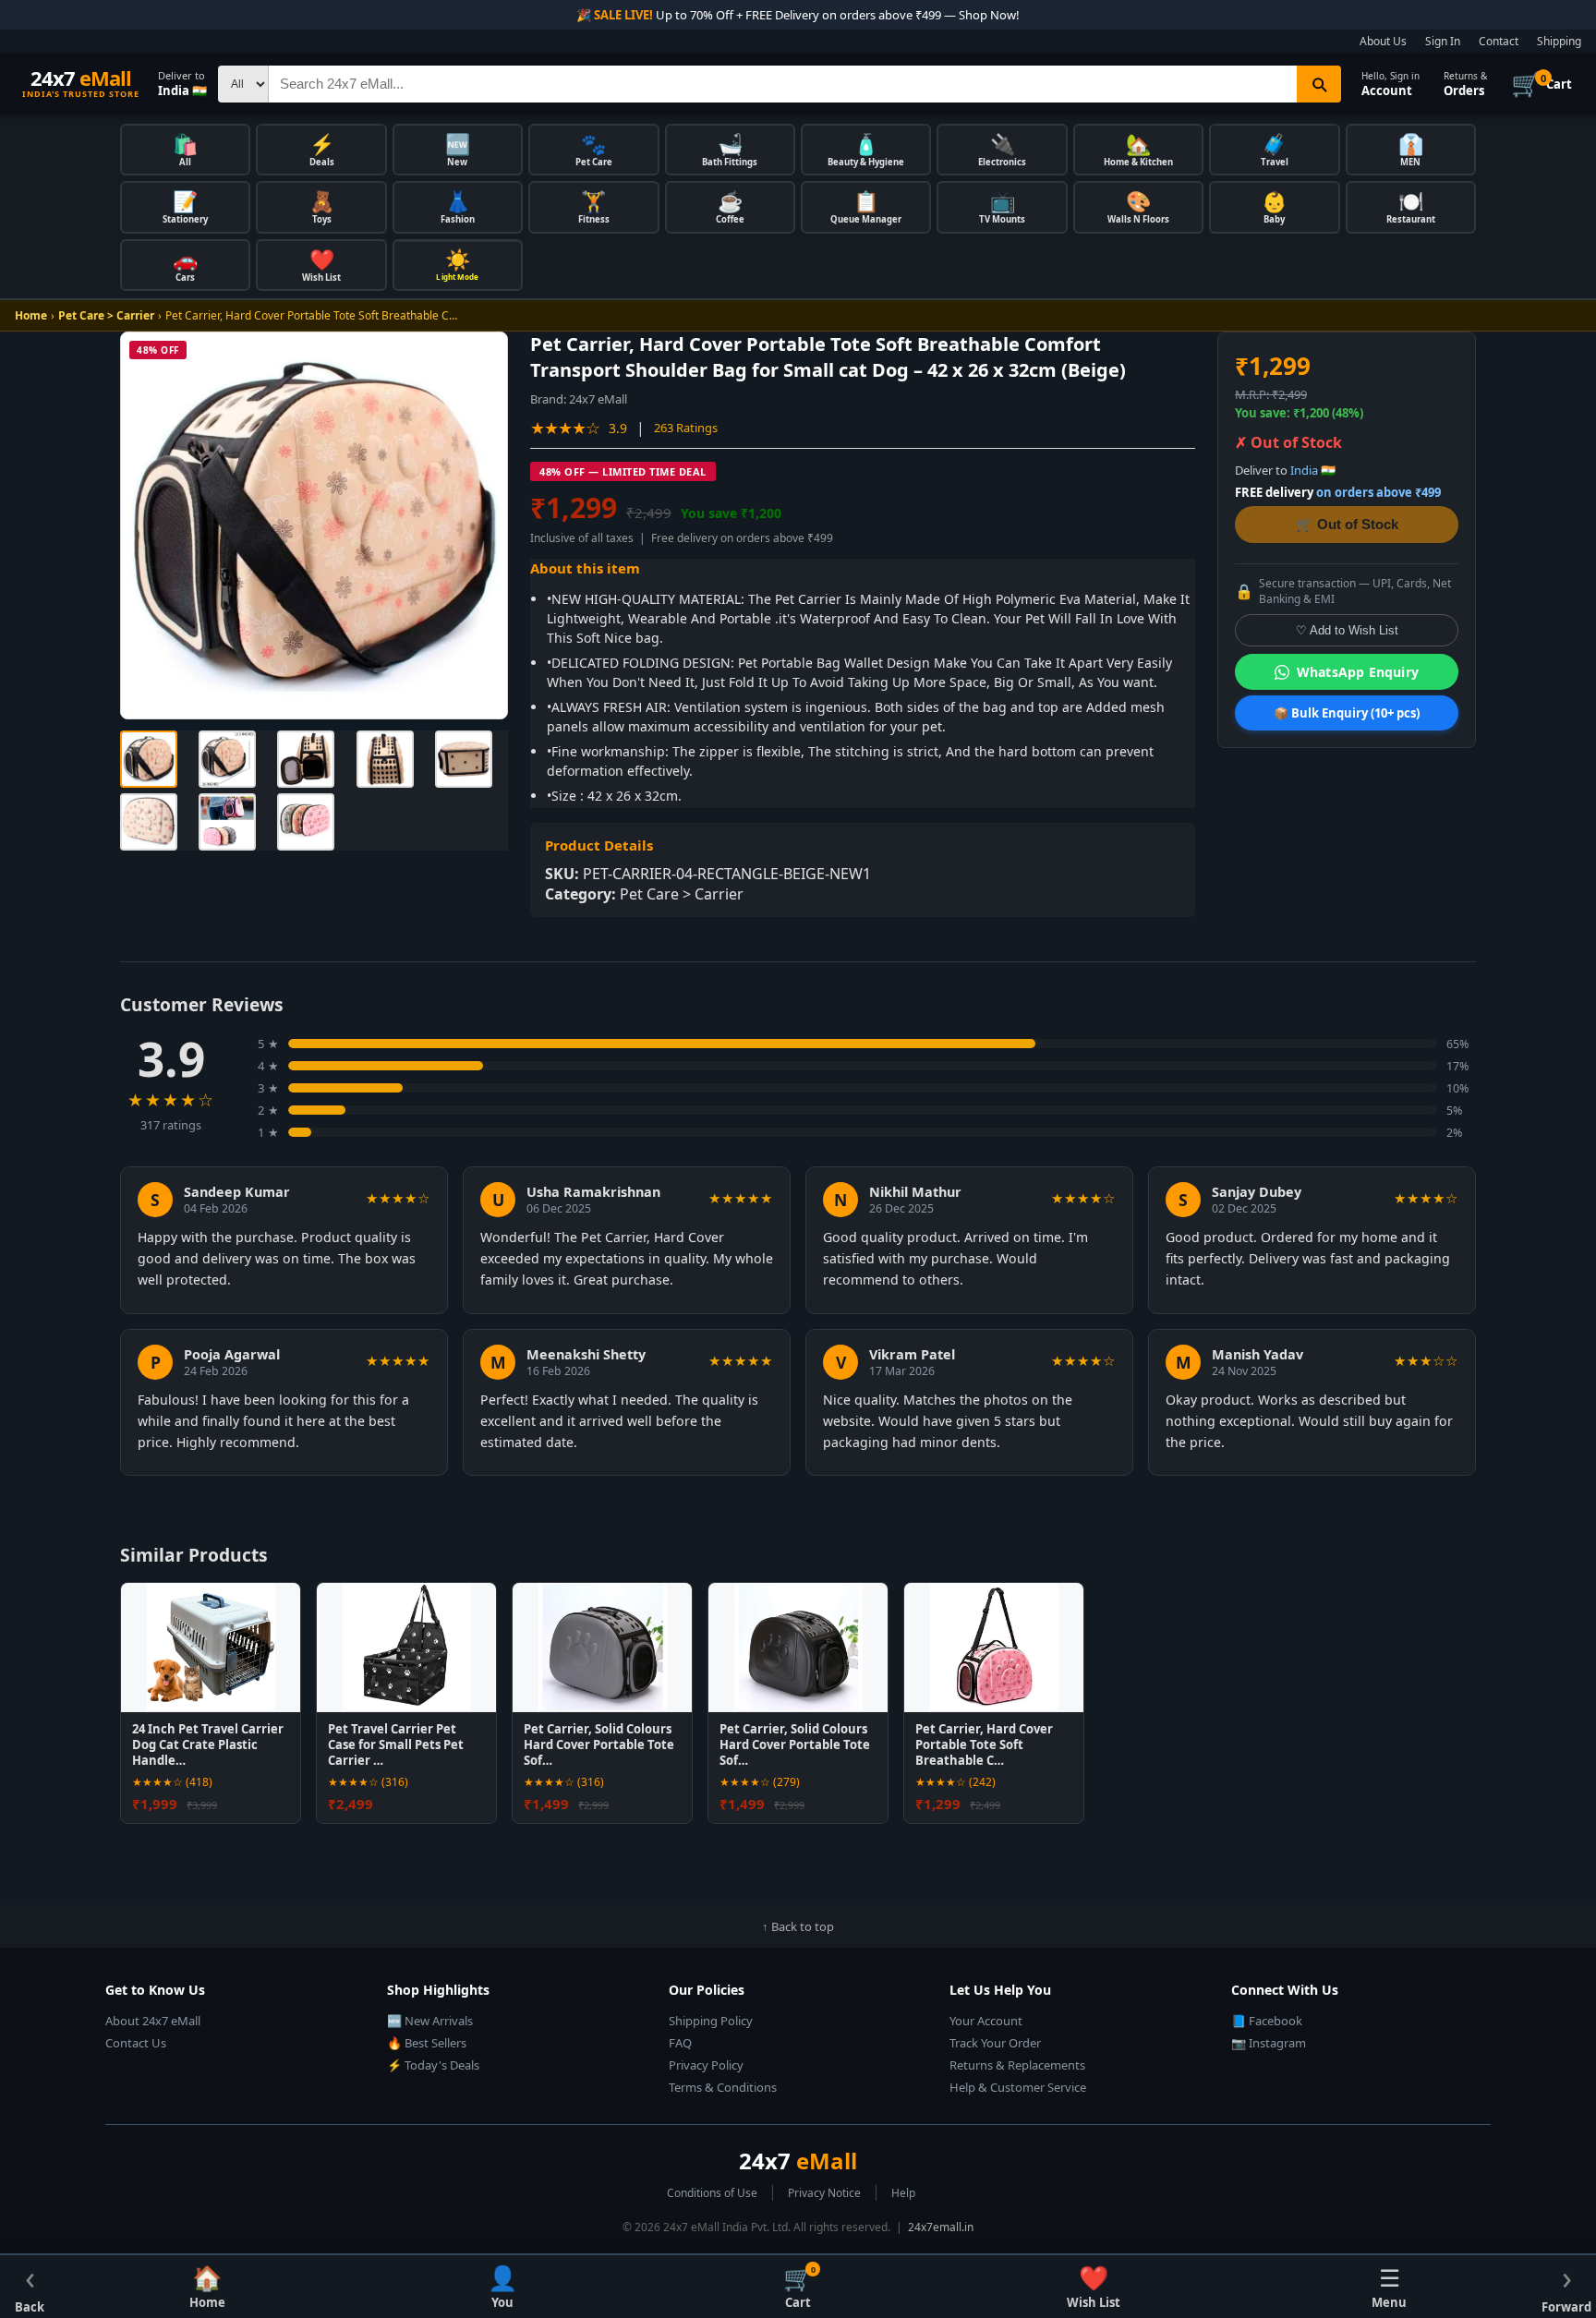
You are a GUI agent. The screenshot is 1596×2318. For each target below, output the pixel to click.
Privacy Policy (706, 2065)
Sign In (1443, 41)
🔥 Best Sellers (427, 2043)
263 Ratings (686, 428)
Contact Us (136, 2043)
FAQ (680, 2043)
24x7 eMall (598, 399)
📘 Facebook (1267, 2021)
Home (31, 315)
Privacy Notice (824, 2193)
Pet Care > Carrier (106, 315)
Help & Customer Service (1018, 2087)
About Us (1383, 41)
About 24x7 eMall (153, 2021)
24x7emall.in (941, 2227)
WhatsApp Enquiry (1358, 672)
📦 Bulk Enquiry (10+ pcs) (1347, 713)
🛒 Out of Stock (1347, 524)
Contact (1499, 41)
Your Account (986, 2021)
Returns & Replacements (1017, 2065)
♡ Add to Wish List (1347, 630)
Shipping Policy (711, 2021)
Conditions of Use (712, 2193)
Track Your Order (995, 2043)
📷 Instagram (1269, 2043)
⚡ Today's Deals (433, 2065)
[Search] (1319, 84)
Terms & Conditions (723, 2087)
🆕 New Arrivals (430, 2021)
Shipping (1559, 41)
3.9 (618, 428)
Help (903, 2193)
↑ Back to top (798, 1926)
